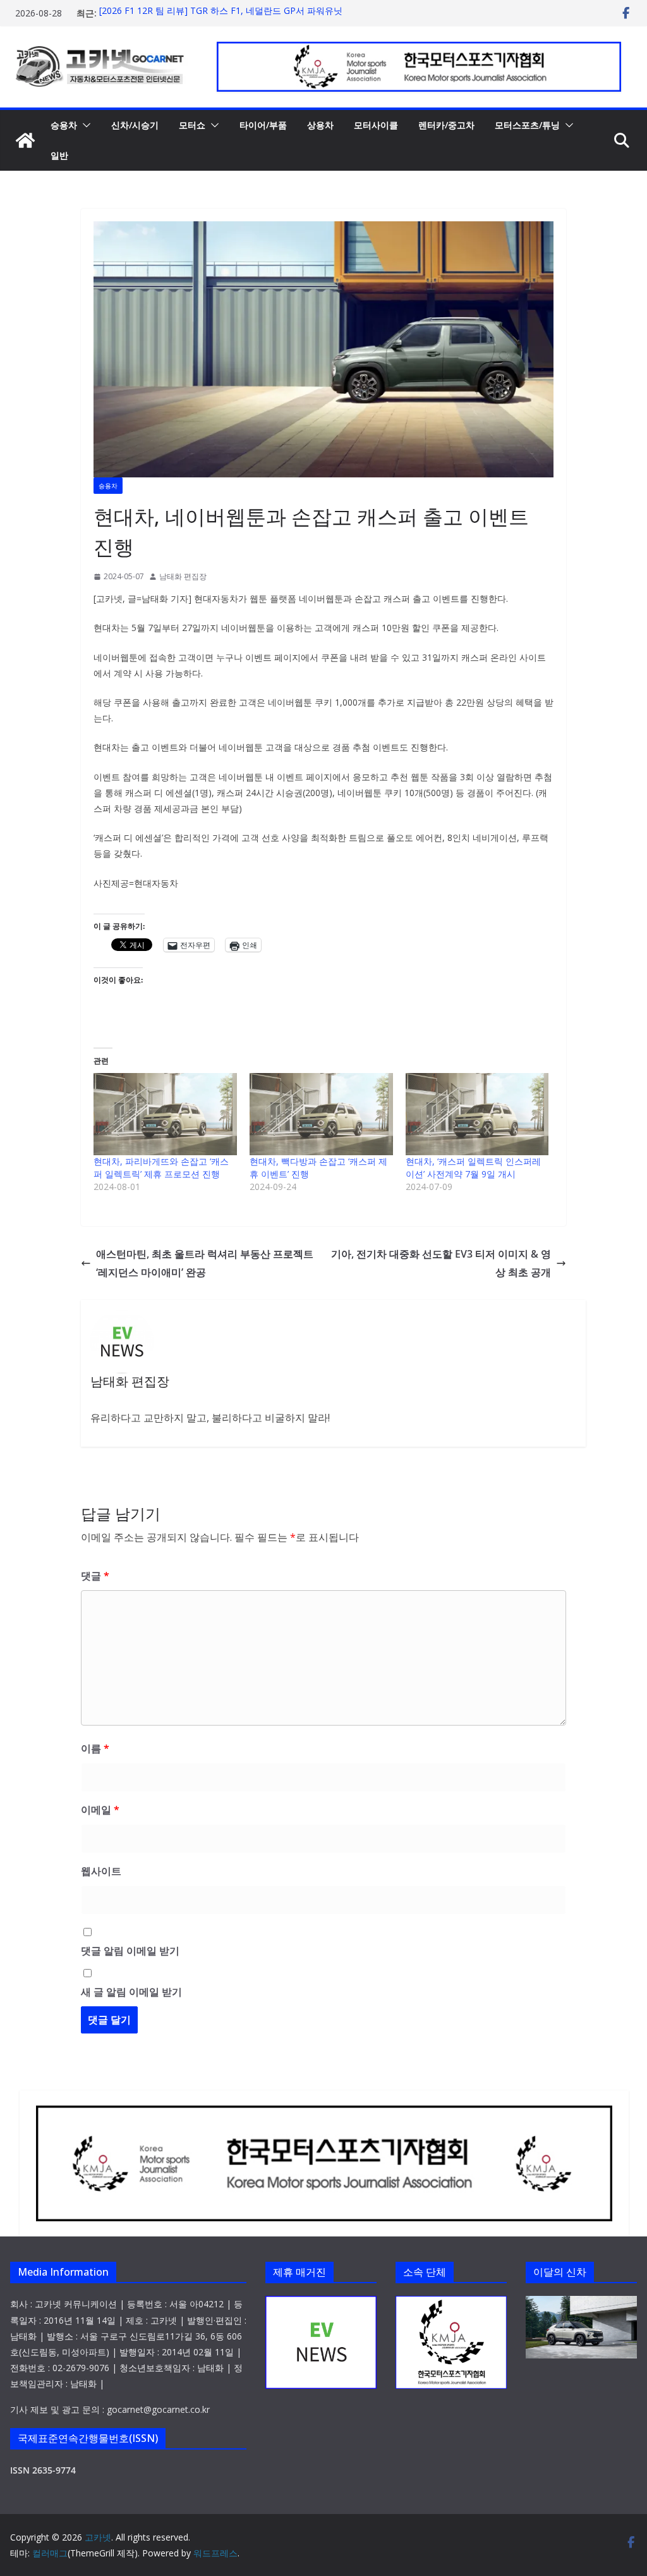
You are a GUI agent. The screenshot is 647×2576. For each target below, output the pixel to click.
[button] (84, 125)
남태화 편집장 (183, 576)
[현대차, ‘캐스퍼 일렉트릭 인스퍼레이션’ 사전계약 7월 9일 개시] (477, 1114)
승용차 (64, 125)
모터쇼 (192, 125)
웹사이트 (101, 1871)
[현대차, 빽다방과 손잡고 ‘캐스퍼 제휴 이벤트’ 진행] (321, 1114)
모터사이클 (376, 125)
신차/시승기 (135, 125)
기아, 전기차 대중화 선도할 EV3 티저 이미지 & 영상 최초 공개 (441, 1263)
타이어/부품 (263, 125)
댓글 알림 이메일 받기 (130, 1951)
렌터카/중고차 (446, 125)
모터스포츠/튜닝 (527, 125)
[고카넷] (25, 140)
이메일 (100, 1810)
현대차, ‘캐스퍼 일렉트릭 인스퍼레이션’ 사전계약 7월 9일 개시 (473, 1168)
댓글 (95, 1576)
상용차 (320, 125)
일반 (59, 155)
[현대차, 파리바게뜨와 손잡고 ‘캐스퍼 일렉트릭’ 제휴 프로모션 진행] (165, 1114)
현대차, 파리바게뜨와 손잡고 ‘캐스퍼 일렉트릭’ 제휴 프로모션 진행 (161, 1168)
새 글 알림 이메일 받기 (131, 1992)
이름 (95, 1748)
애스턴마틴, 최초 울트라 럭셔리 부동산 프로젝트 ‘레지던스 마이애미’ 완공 (205, 1263)
